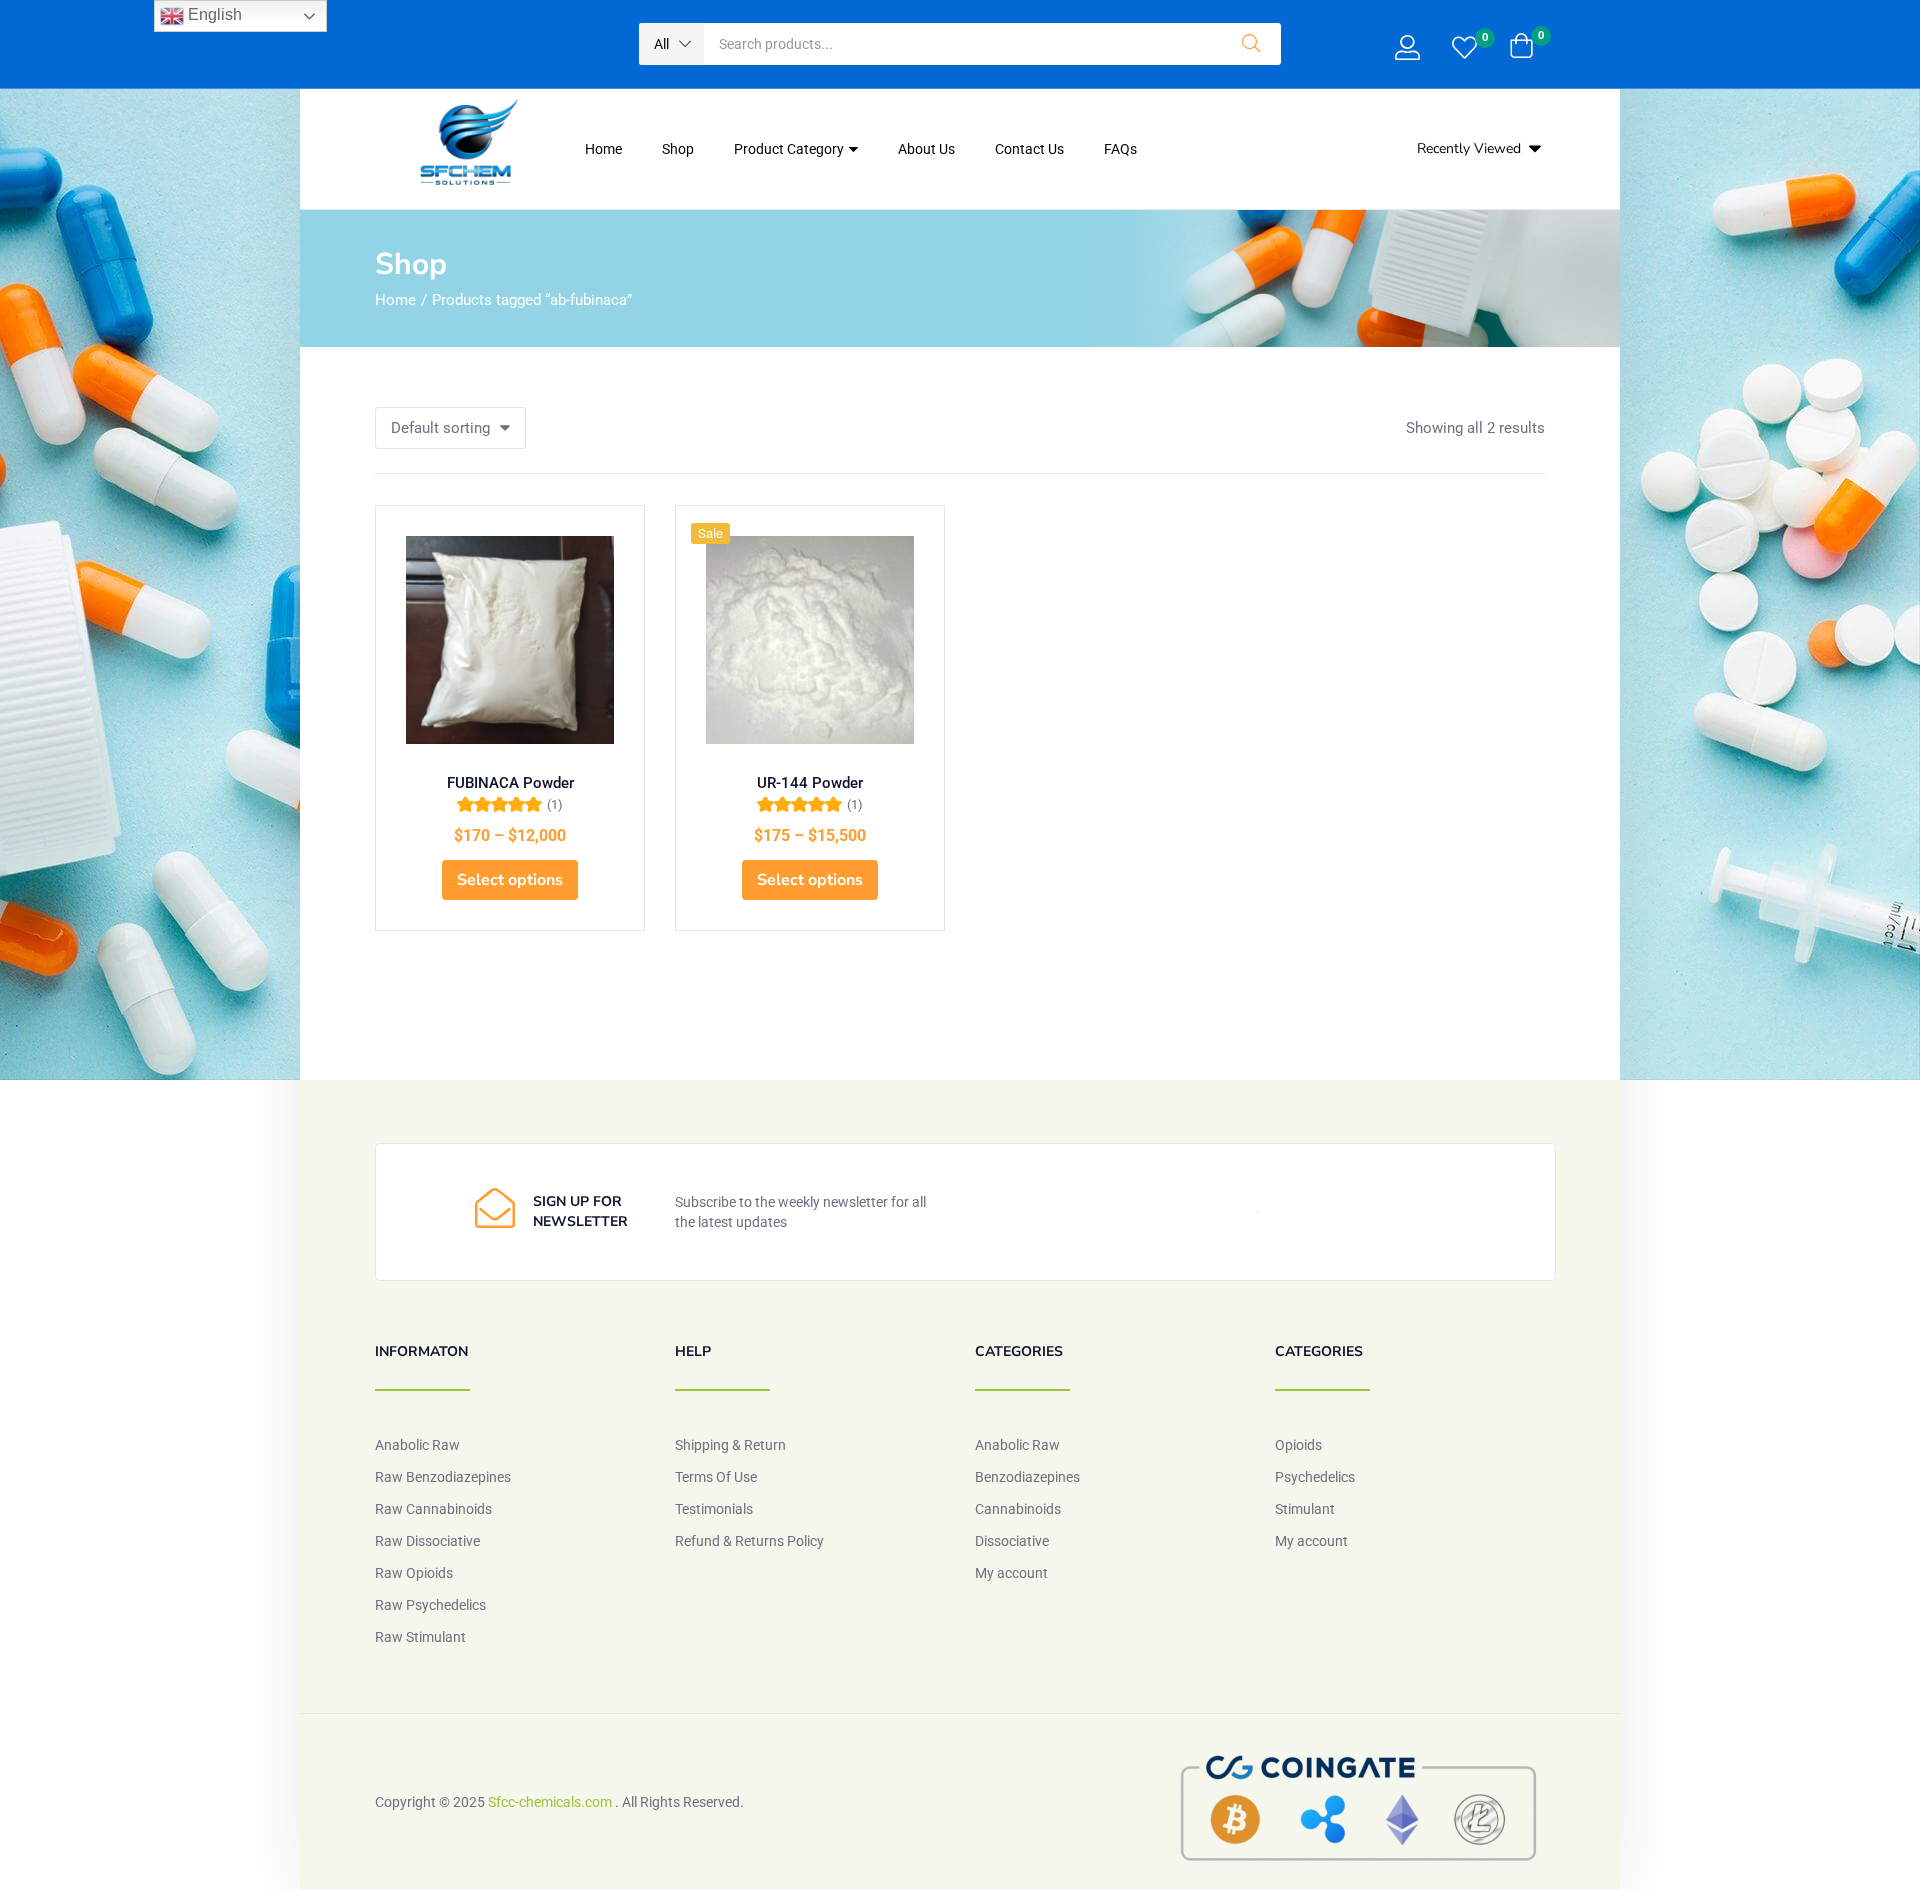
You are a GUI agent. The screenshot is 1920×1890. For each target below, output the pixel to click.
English (213, 14)
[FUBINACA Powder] (510, 640)
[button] (671, 44)
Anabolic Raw (417, 1445)
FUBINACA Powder (510, 783)
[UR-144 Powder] (810, 640)
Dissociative (1012, 1541)
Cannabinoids (1018, 1509)
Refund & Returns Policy (749, 1541)
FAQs (1120, 149)
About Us (926, 149)
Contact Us (1029, 149)
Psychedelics (1315, 1477)
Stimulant (1305, 1509)
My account (1011, 1573)
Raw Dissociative (427, 1541)
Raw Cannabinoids (433, 1509)
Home (603, 149)
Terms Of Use (716, 1477)
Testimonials (714, 1509)
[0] (1464, 50)
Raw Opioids (414, 1573)
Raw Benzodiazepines (443, 1477)
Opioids (1298, 1445)
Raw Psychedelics (430, 1605)
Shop (678, 149)
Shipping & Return (730, 1445)
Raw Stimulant (420, 1637)
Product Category (790, 149)
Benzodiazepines (1027, 1477)
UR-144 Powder (810, 783)
